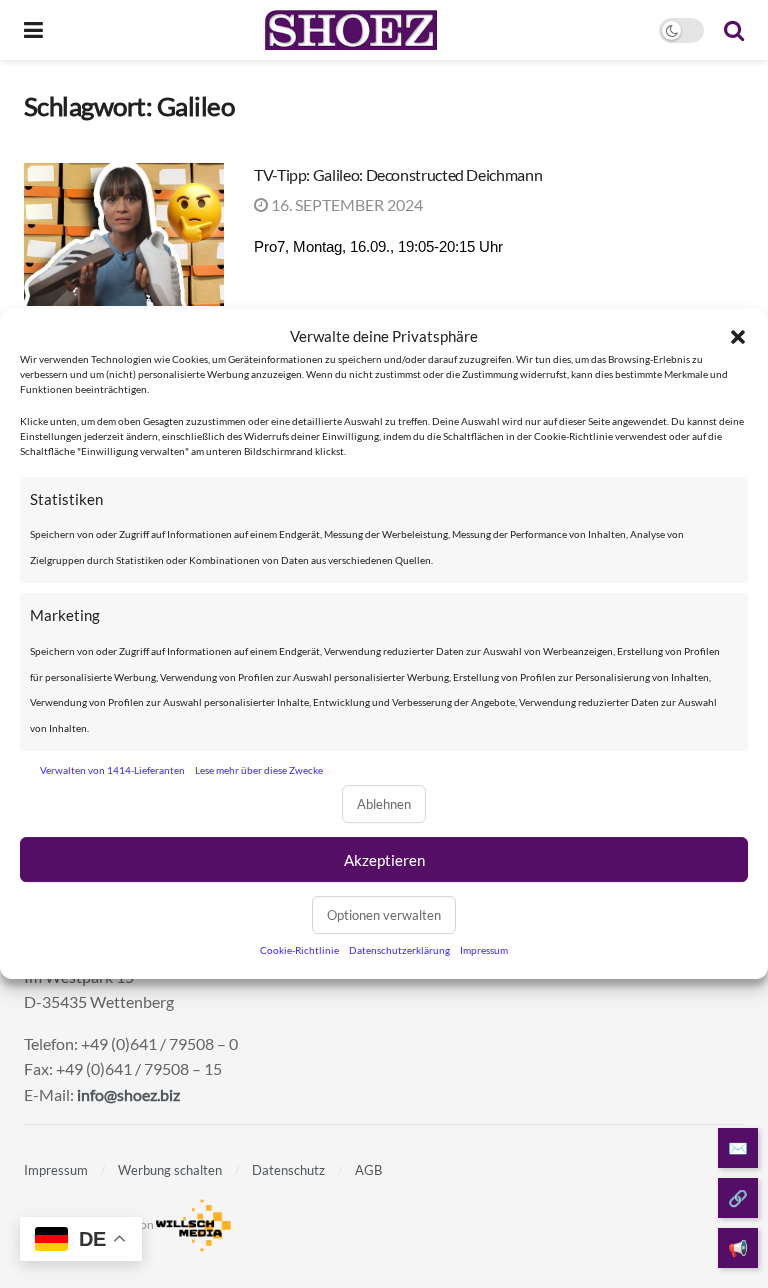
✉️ (738, 1147)
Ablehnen (384, 804)
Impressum (484, 950)
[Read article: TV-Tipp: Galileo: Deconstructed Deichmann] (124, 234)
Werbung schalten (170, 1170)
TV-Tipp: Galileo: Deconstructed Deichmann (398, 174)
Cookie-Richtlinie (299, 950)
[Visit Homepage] (350, 30)
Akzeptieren (384, 860)
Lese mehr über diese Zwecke (259, 770)
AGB (368, 1170)
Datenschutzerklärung (399, 950)
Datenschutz (288, 1170)
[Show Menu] (33, 30)
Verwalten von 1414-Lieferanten (112, 770)
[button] (738, 337)
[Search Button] (734, 30)
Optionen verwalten (384, 915)
